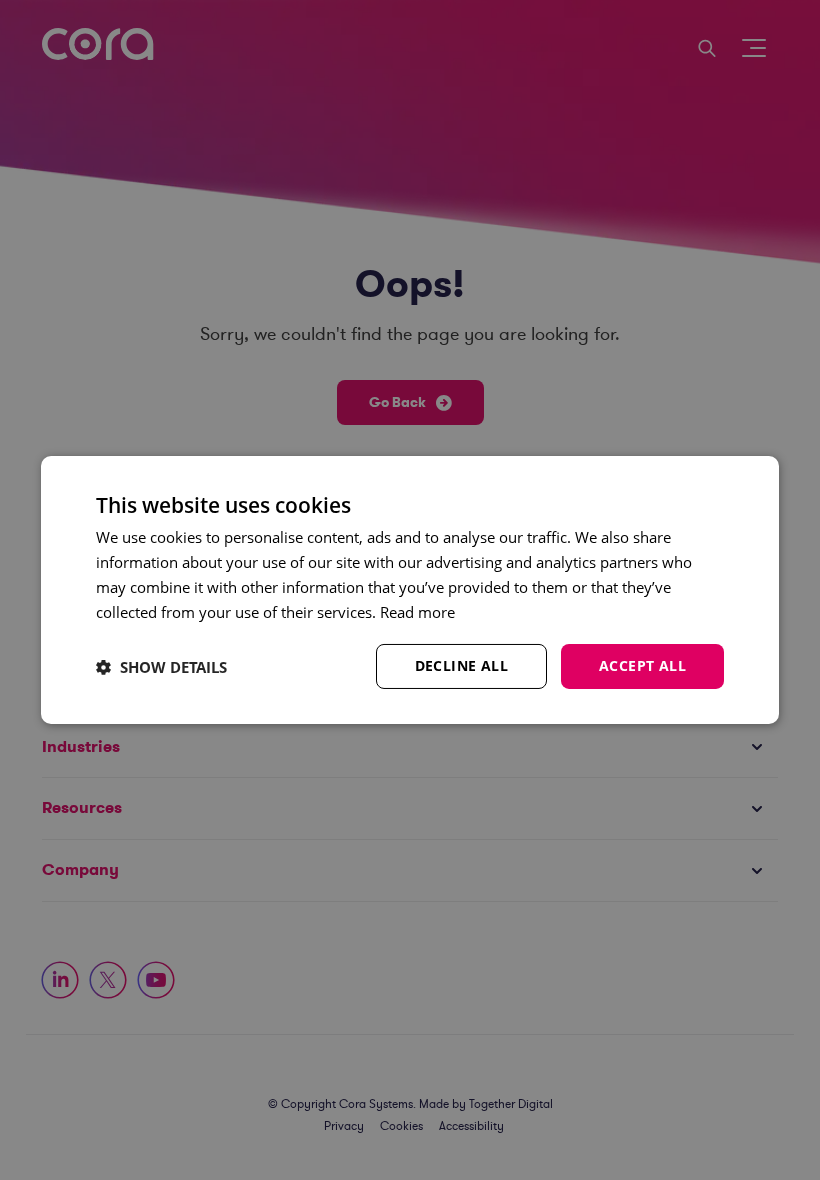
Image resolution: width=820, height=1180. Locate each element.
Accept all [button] (642, 665)
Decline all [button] (461, 665)
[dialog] (410, 590)
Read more (417, 612)
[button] (161, 667)
